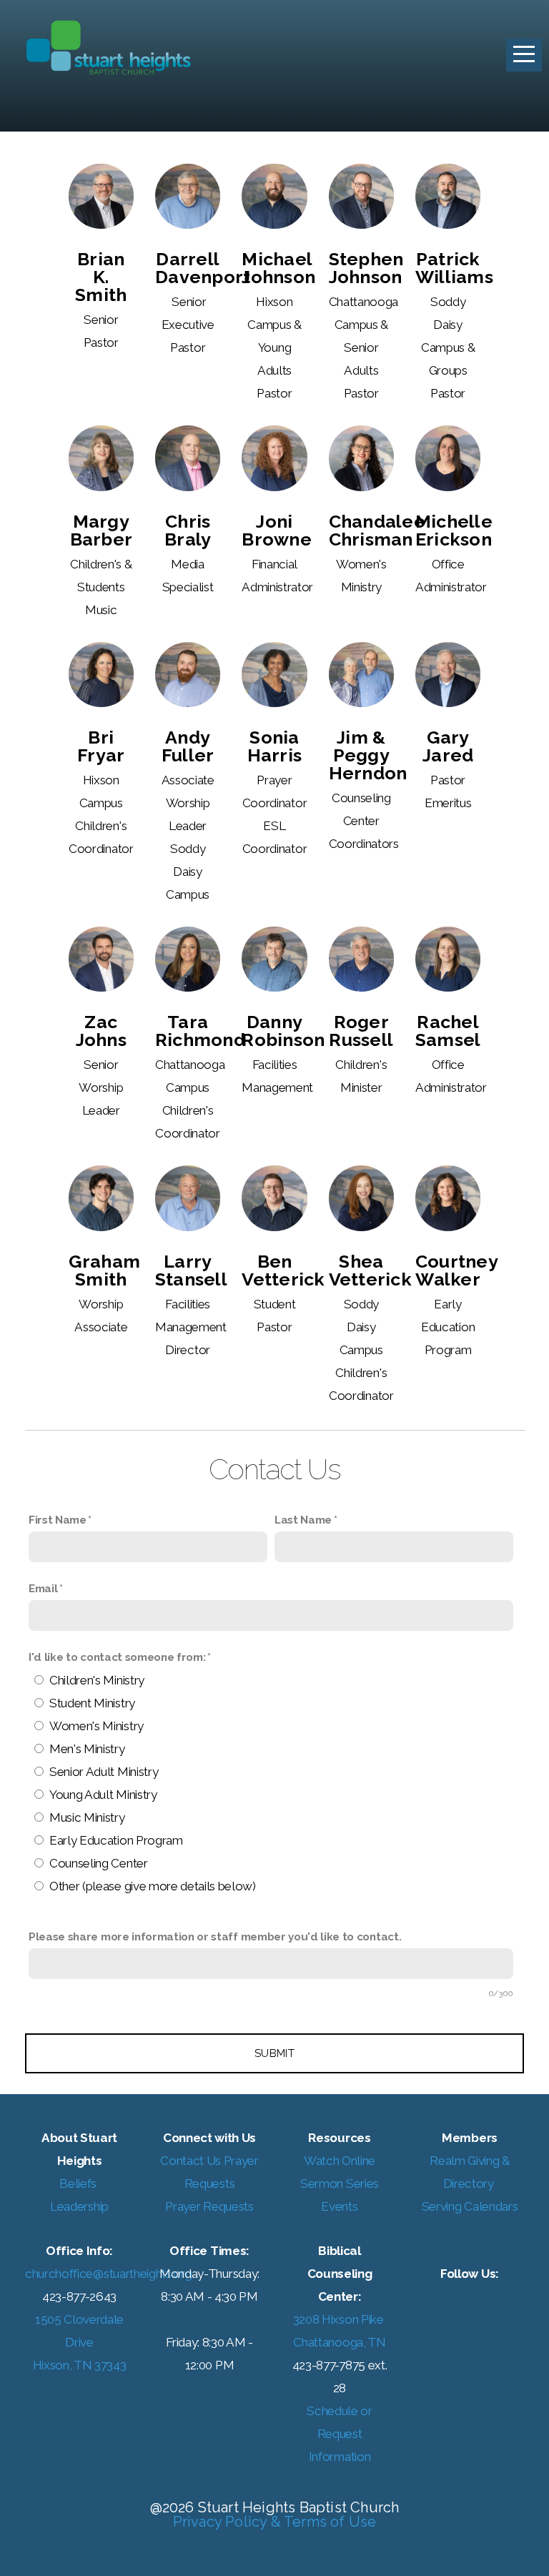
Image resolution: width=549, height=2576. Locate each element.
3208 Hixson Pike (340, 2319)
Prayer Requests (209, 2206)
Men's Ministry (87, 1749)
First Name (58, 1520)
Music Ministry (87, 1817)
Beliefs (79, 2183)
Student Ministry (92, 1703)
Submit (274, 2053)
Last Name (303, 1520)
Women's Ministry (97, 1726)
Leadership (79, 2206)
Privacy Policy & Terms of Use (275, 2522)
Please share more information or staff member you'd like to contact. (215, 1937)
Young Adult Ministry (103, 1795)
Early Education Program (116, 1840)
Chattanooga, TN (339, 2342)
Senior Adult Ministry (104, 1772)
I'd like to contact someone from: (117, 1657)
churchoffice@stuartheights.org (108, 2274)
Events (339, 2206)
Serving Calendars (470, 2206)
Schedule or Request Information (339, 2434)
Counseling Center (99, 1863)
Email (43, 1589)
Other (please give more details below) (153, 1886)
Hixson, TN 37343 (80, 2365)
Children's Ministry (97, 1680)
